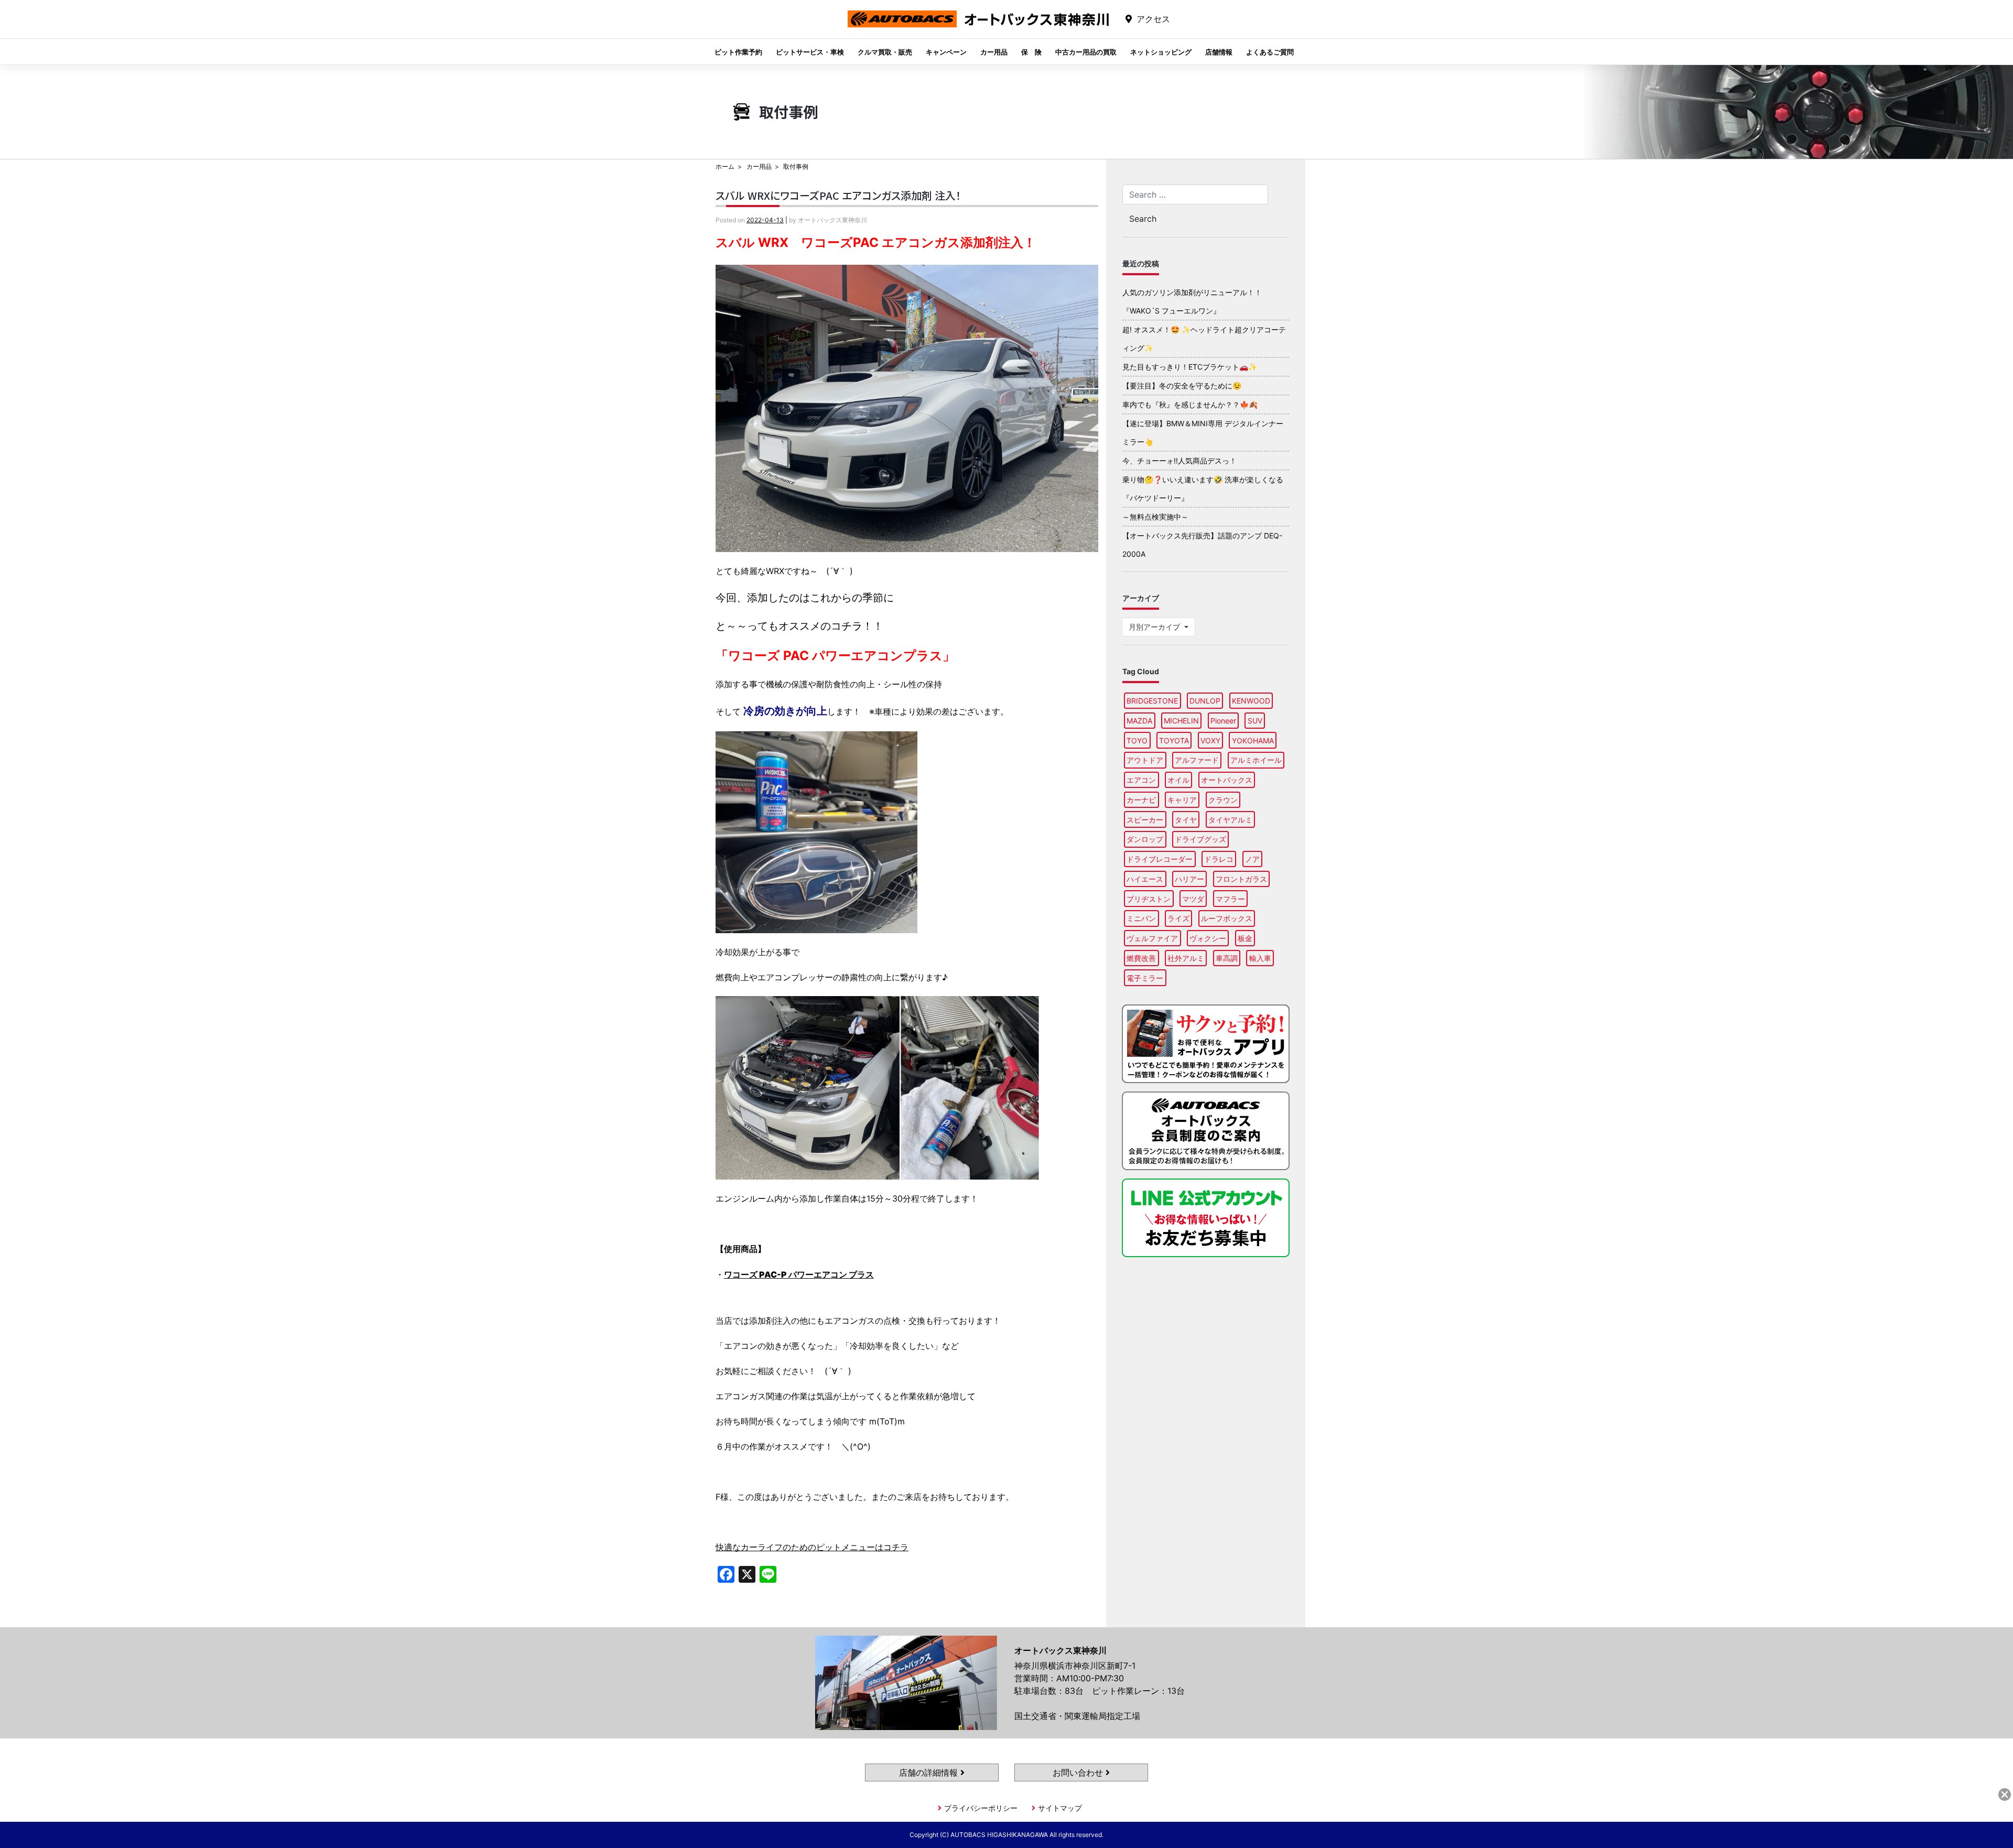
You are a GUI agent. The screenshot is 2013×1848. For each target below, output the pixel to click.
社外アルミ (1186, 958)
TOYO (1137, 741)
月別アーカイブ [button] (1155, 627)
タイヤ (1186, 820)
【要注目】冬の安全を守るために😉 (1182, 386)
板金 (1245, 938)
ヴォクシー (1208, 938)
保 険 (1031, 52)
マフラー (1230, 899)
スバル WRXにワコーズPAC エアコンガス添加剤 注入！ (838, 195)
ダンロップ (1145, 839)
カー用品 (994, 52)
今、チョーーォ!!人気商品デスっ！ (1179, 461)
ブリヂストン (1149, 899)
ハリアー (1189, 879)
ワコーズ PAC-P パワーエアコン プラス (799, 1274)
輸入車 (1260, 958)
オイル (1178, 780)
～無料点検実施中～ (1155, 517)
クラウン (1223, 800)
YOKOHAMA (1253, 741)
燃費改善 (1141, 958)
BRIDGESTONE (1152, 701)
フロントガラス (1241, 879)
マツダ (1193, 899)
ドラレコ (1219, 859)
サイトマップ (1060, 1808)
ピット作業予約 (738, 52)
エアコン (1141, 780)
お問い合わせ (1079, 1773)
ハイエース (1145, 879)
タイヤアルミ (1230, 820)
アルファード (1197, 760)
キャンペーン (946, 52)
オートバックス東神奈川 (978, 27)
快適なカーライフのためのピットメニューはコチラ (812, 1547)
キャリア (1182, 800)
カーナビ (1141, 800)
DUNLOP (1205, 701)
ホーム (725, 166)
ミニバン (1141, 918)
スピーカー (1145, 820)
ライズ (1178, 918)
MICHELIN (1181, 721)
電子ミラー (1145, 978)
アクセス (1153, 19)
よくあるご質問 (1270, 52)
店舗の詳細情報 (930, 1773)
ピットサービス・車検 (810, 52)
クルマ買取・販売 (885, 52)
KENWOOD (1251, 701)
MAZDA (1139, 721)
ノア (1252, 859)
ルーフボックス (1227, 918)
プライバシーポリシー (981, 1808)
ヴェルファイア (1152, 938)
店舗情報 (1219, 52)
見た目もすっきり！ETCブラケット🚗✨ (1190, 367)
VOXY (1210, 741)
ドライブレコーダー (1160, 859)
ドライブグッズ (1200, 839)
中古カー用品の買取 (1086, 52)
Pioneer (1223, 721)
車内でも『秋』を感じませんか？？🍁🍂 (1190, 404)
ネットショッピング (1161, 52)
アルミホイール (1256, 760)
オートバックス (1227, 780)
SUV (1255, 721)
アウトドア (1145, 760)
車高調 (1227, 958)
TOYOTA (1174, 741)
